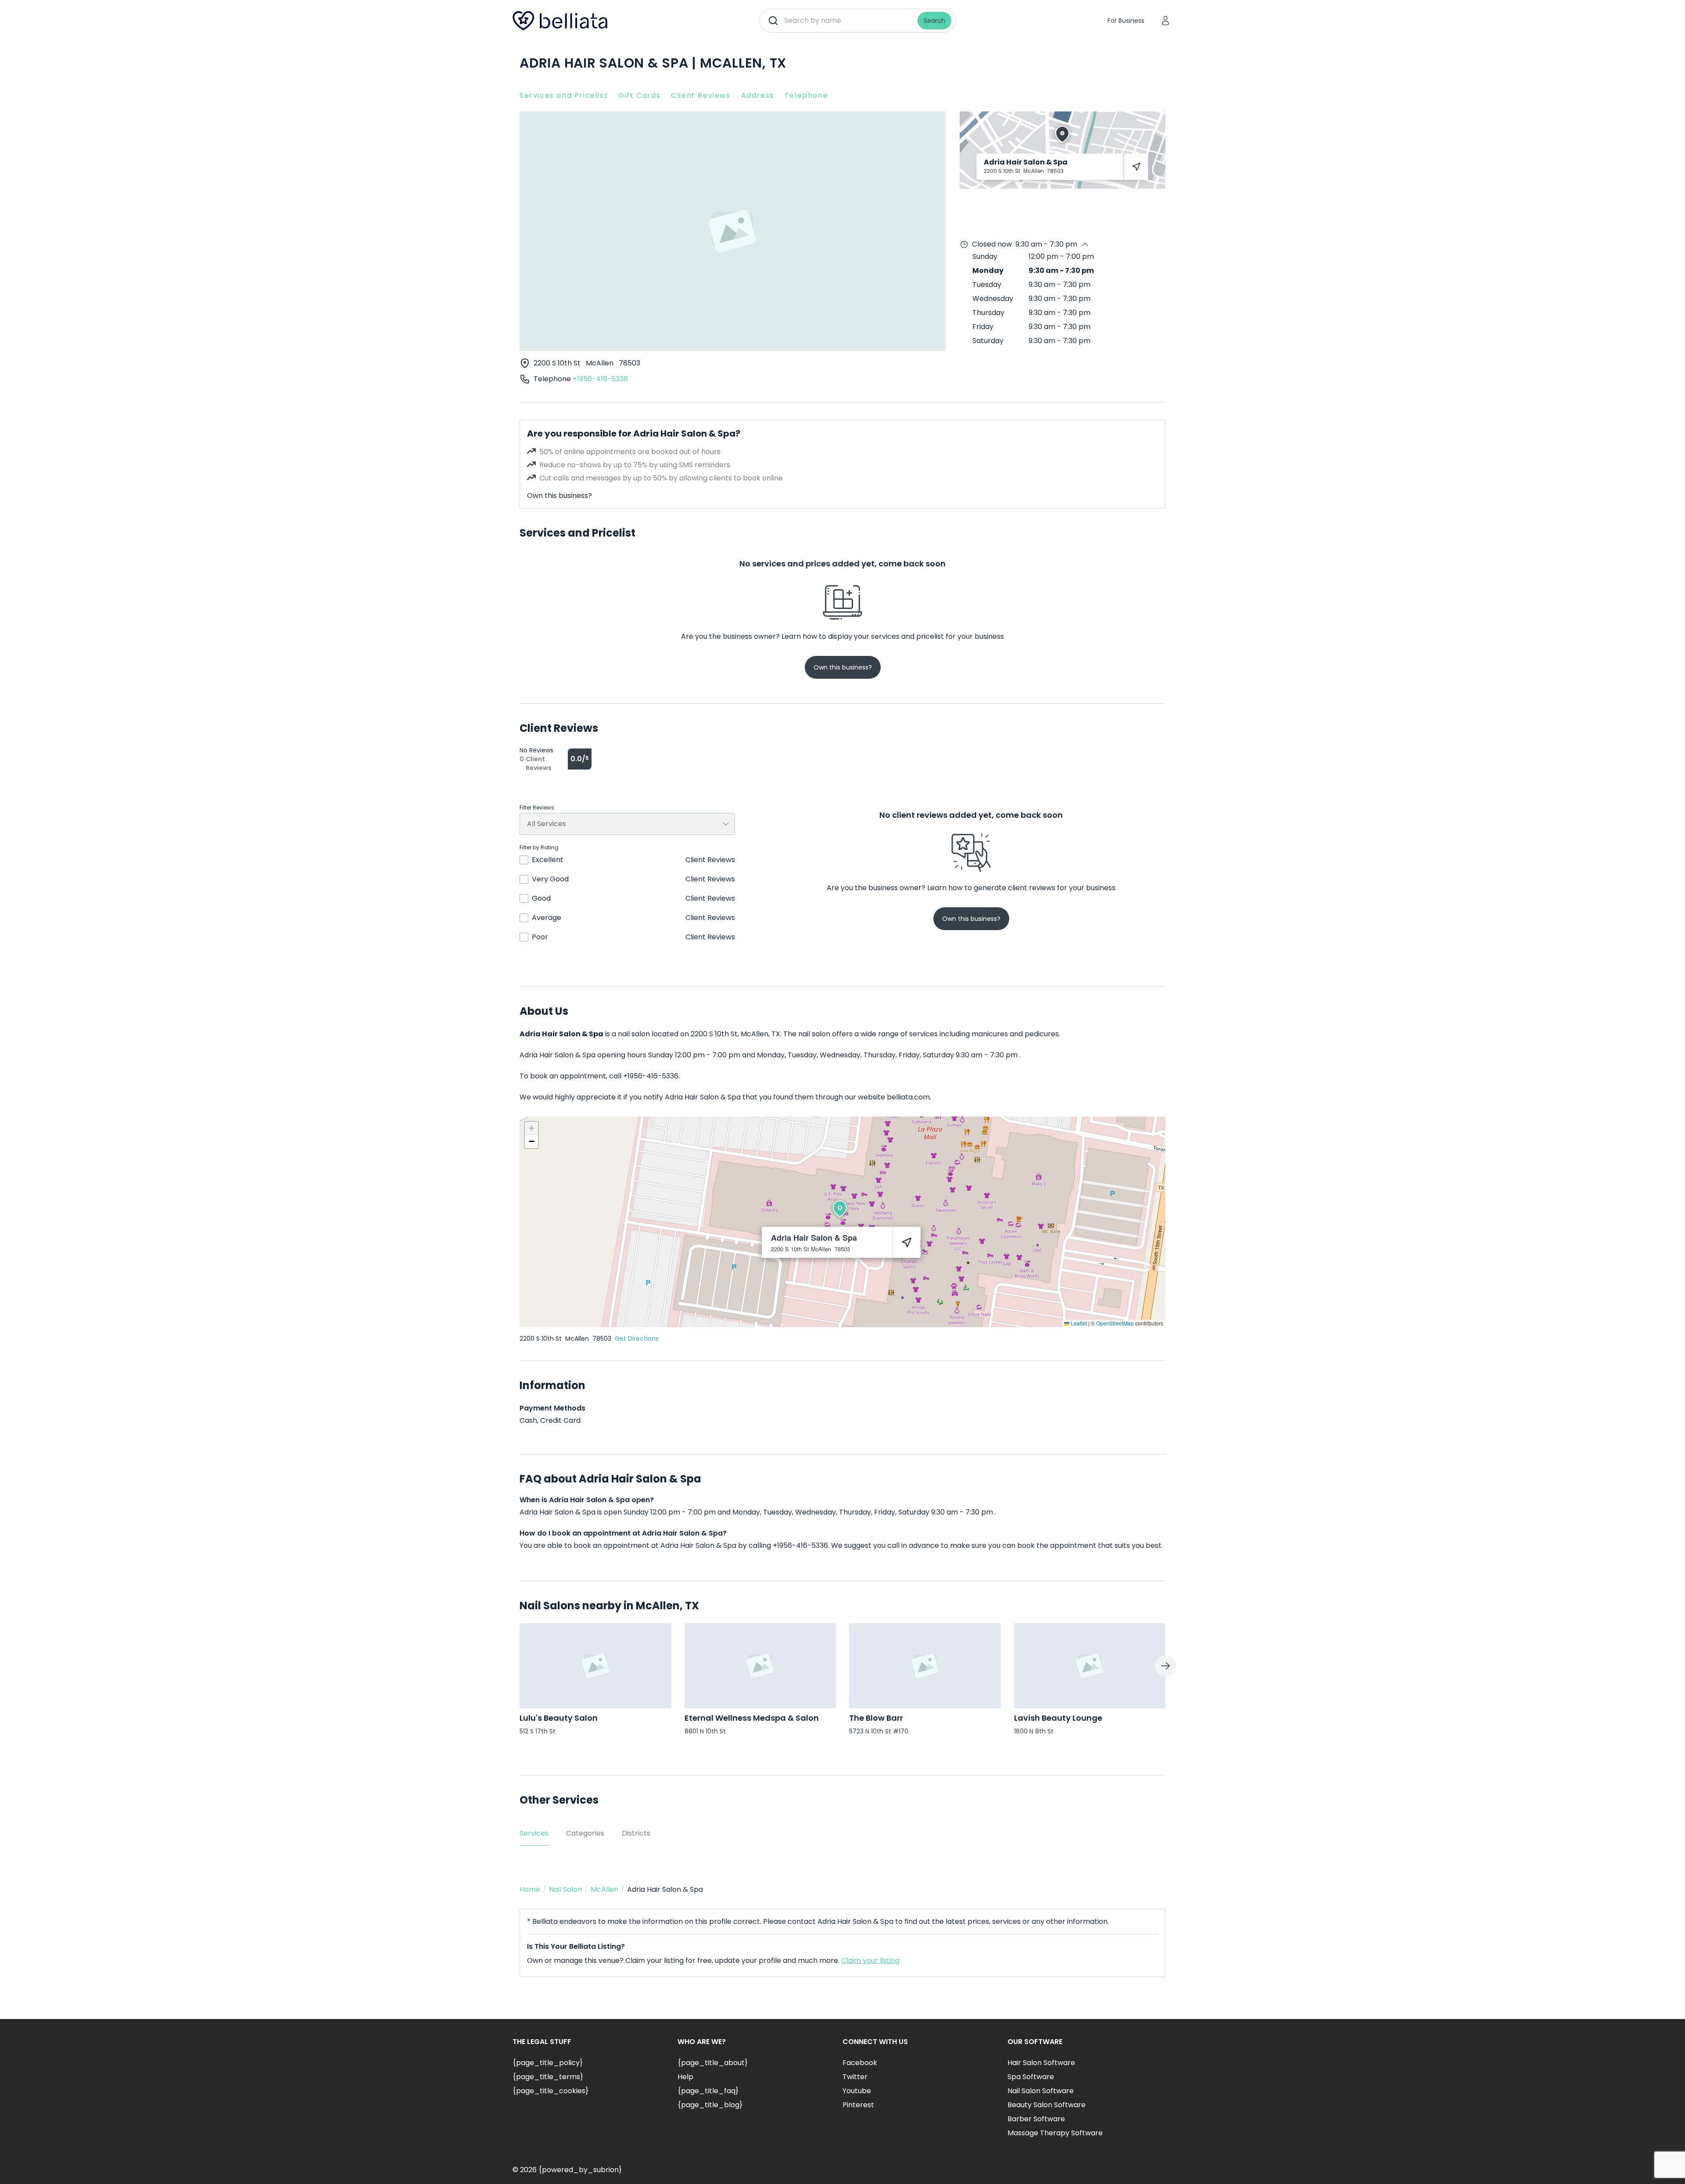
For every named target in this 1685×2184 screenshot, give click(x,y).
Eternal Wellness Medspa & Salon (752, 1718)
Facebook (860, 2063)
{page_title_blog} (710, 2105)
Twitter (855, 2077)
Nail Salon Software (1041, 2091)
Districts (636, 1833)
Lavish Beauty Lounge (1058, 1718)
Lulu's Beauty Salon (559, 1718)
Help (685, 2077)
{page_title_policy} (548, 2063)
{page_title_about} (713, 2063)
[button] (840, 1209)
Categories (585, 1833)
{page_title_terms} (548, 2077)
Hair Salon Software (1041, 2063)
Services (534, 1833)
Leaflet (1078, 1323)
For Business (1126, 21)
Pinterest (858, 2105)
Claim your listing (870, 1960)
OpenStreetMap (1115, 1323)
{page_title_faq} (708, 2091)
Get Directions (637, 1339)
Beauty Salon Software (1047, 2105)
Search (934, 21)
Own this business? (559, 496)
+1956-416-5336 (600, 379)
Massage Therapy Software (1055, 2133)
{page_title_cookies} (550, 2091)
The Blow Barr (876, 1718)
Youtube (857, 2091)
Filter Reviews (537, 808)
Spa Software (1031, 2077)
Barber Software (1036, 2119)
